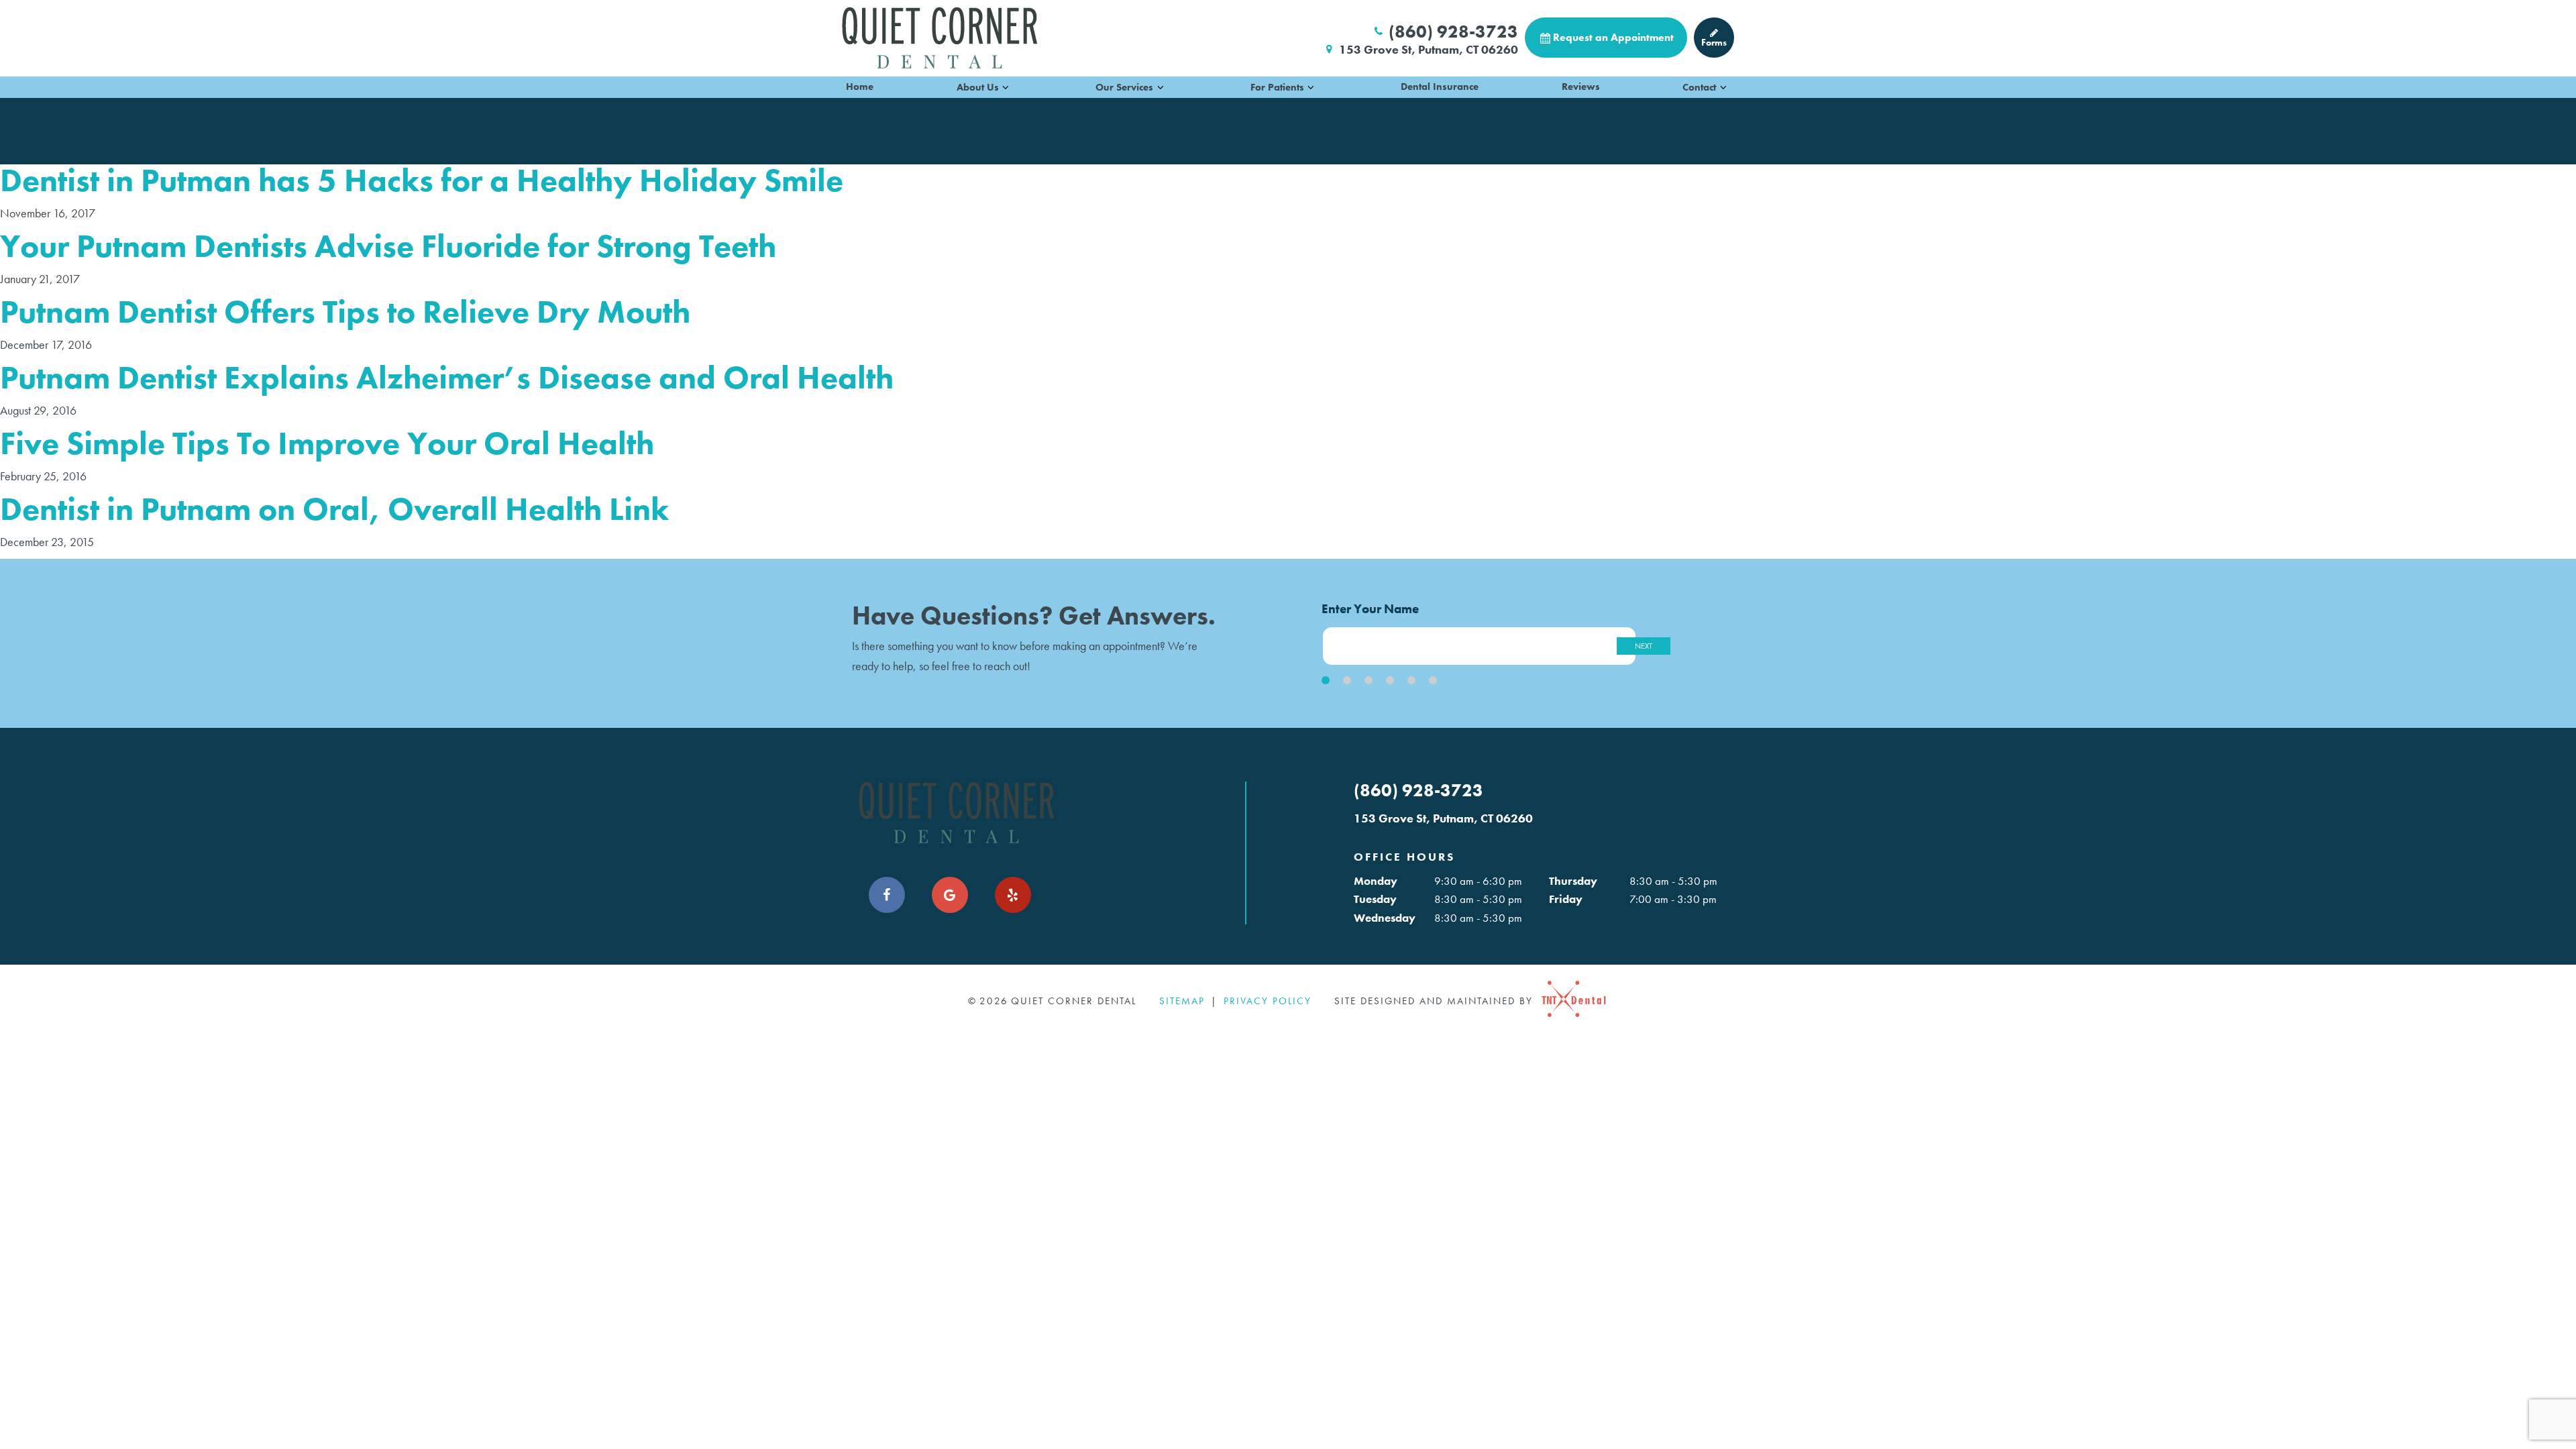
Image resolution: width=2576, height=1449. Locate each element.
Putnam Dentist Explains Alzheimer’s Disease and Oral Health (447, 377)
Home (860, 87)
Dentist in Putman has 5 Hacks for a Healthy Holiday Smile (422, 180)
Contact (1699, 87)
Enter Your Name (1370, 609)
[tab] (1326, 680)
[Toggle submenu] (1006, 87)
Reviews (1581, 87)
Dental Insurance (1440, 87)
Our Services (1124, 87)
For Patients (1277, 87)
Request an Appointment (1613, 37)
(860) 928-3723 (1453, 32)
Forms (1714, 42)
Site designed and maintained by (1436, 1001)
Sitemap (1182, 1001)
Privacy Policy (1268, 1001)
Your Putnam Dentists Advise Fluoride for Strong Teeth (388, 246)
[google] (950, 895)
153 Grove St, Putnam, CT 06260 (1429, 50)
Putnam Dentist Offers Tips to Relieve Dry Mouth (345, 312)
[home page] (940, 38)
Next (1644, 646)
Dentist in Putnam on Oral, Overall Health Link (334, 509)
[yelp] (1013, 895)
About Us (978, 87)
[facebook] (887, 895)
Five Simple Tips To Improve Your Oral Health (327, 443)
